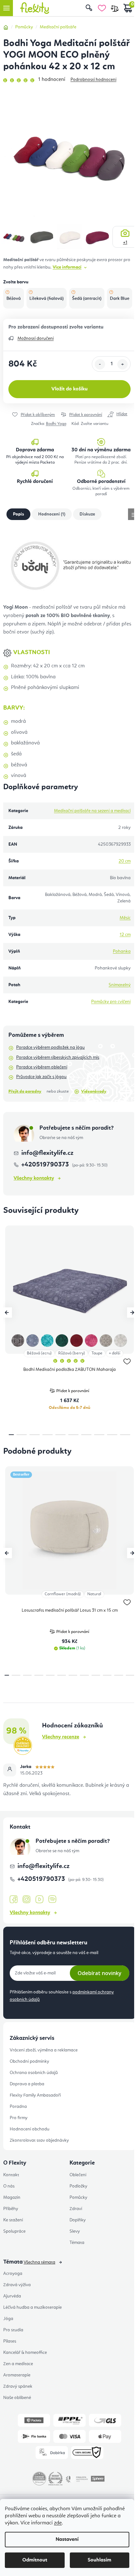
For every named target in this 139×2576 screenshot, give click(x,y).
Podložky (78, 2186)
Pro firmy (19, 2118)
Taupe (97, 1353)
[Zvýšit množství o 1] (123, 364)
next (132, 1313)
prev (7, 1313)
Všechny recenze (61, 1737)
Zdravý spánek (18, 2386)
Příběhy (11, 2209)
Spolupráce (14, 2231)
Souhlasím (99, 2560)
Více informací (67, 267)
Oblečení (78, 2175)
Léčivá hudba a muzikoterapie (32, 2307)
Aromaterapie (17, 2375)
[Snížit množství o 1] (100, 364)
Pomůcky (78, 2197)
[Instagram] (27, 1899)
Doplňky (78, 2220)
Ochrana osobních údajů (34, 2073)
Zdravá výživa (17, 2285)
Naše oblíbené (17, 2398)
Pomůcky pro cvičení (111, 1002)
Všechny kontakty (34, 1178)
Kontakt (11, 2175)
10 (118, 1675)
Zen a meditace (18, 2364)
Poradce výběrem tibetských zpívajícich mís (58, 1057)
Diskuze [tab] (87, 514)
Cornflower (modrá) (63, 1594)
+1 (125, 242)
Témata (77, 2243)
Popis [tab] (18, 514)
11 (130, 1675)
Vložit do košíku (69, 389)
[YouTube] (39, 1900)
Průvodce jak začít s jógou (41, 1077)
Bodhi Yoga (56, 424)
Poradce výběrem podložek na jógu (50, 1047)
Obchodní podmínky (29, 2061)
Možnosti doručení (36, 339)
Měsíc (125, 918)
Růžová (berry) (72, 1353)
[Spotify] (52, 1899)
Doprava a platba (27, 2084)
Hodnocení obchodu (30, 2129)
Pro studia (13, 2330)
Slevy (75, 2231)
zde (58, 2523)
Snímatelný (120, 985)
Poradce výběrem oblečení (42, 1067)
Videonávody (94, 1091)
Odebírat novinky (100, 1973)
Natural (94, 1594)
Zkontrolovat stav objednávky (39, 2140)
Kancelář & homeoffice (25, 2353)
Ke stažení (13, 2220)
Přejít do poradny (25, 1091)
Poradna (18, 2107)
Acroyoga (13, 2274)
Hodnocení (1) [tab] (52, 514)
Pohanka (122, 951)
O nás (9, 2186)
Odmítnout (35, 2560)
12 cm (125, 935)
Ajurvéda (12, 2296)
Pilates (10, 2341)
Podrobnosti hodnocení (93, 80)
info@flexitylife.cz (47, 1153)
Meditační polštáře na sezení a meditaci (92, 811)
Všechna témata (39, 2262)
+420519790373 (46, 1165)
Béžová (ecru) (39, 1353)
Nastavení (67, 2540)
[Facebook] (14, 1900)
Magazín (12, 2197)
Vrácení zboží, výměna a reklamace (44, 2050)
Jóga (8, 2319)
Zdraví (76, 2209)
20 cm (125, 861)
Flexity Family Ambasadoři (35, 2095)
